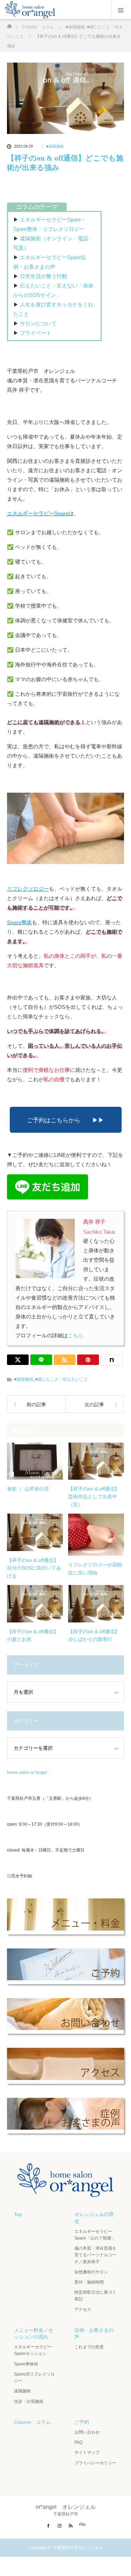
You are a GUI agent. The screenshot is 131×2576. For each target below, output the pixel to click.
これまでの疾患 (89, 2347)
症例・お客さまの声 (94, 2333)
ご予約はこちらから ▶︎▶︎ (65, 1120)
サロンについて (38, 323)
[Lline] (41, 1360)
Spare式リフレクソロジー (34, 2377)
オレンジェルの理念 (94, 2218)
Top (18, 2214)
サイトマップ (87, 2453)
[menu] (121, 10)
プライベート (36, 333)
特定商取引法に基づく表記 (95, 2296)
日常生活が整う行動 (43, 276)
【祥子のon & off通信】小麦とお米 (33, 1635)
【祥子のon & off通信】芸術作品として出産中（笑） (94, 1497)
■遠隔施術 (55, 146)
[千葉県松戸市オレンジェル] (65, 2191)
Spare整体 (19, 922)
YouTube (82, 2524)
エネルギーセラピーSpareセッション (33, 2350)
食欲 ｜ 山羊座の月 (28, 1489)
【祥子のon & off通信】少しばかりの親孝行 (94, 1635)
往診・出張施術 (29, 2401)
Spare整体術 (26, 2364)
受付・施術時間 (89, 2282)
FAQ (78, 2442)
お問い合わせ (87, 2432)
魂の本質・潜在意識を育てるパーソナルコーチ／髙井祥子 (95, 2255)
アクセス (83, 2309)
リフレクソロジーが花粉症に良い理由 (95, 1569)
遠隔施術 (22, 2391)
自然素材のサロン (91, 2272)
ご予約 (82, 2422)
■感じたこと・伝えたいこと (62, 1379)
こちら (76, 1335)
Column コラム (32, 2422)
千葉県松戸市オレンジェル (78, 2548)
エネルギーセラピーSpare (38, 513)
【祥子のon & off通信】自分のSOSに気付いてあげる (34, 1568)
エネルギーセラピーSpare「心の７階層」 (95, 2235)
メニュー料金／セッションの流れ (34, 2333)
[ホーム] (9, 24)
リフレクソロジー (28, 889)
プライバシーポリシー (95, 2463)
